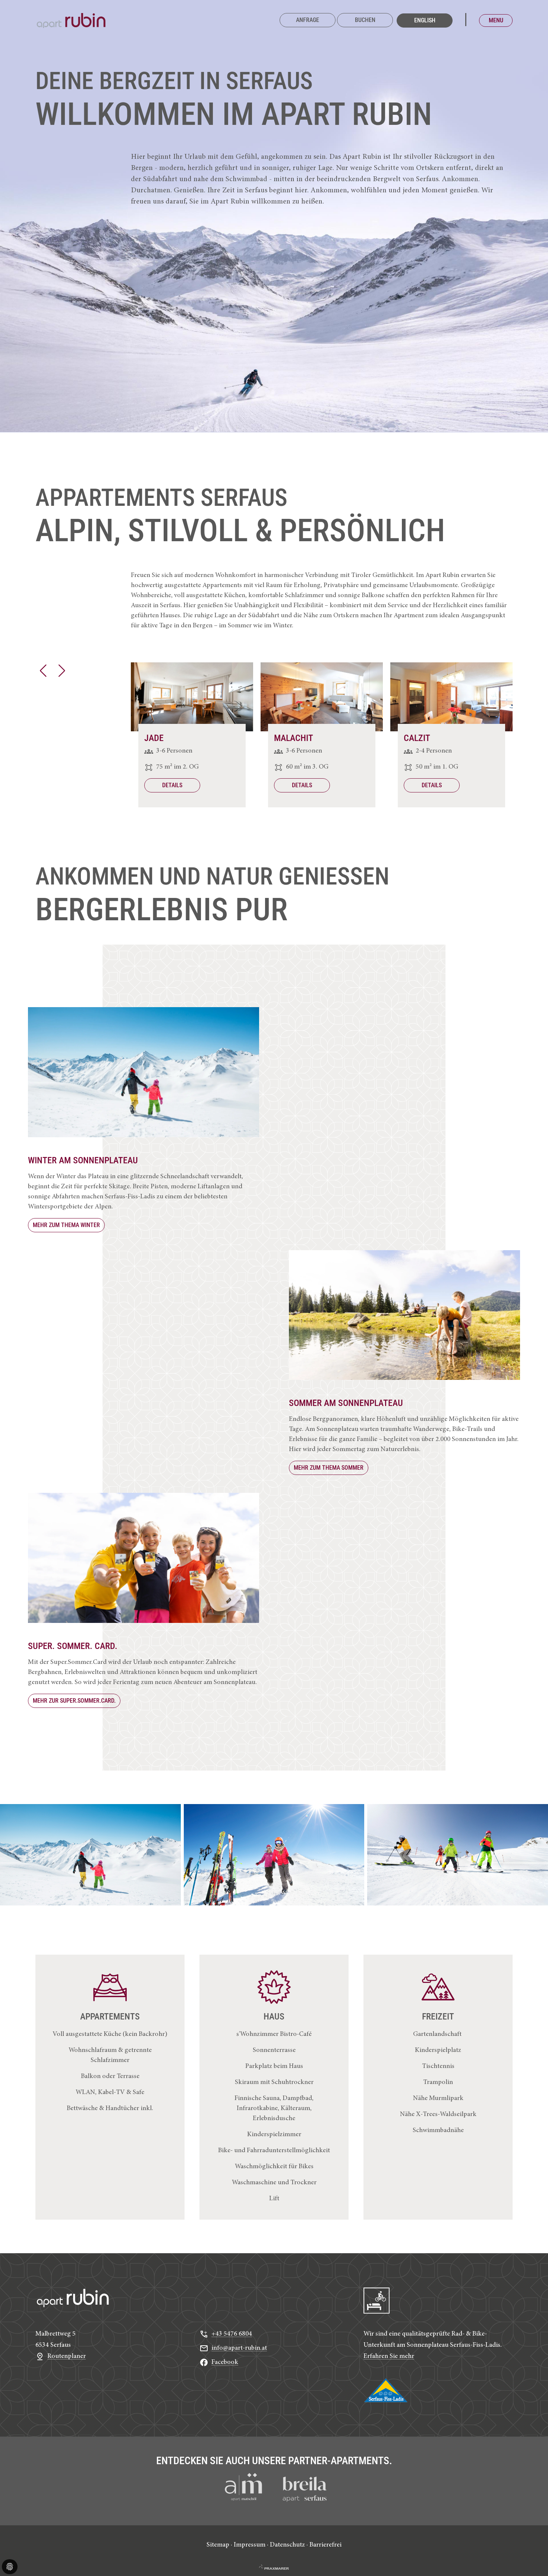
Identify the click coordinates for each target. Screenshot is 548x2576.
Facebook (225, 2362)
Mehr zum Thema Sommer (329, 1468)
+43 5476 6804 (232, 2334)
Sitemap (218, 2545)
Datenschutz (287, 2545)
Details (172, 785)
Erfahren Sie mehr (389, 2356)
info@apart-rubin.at (239, 2348)
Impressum (250, 2545)
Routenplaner (67, 2356)
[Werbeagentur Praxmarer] (274, 2567)
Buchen (365, 20)
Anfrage (308, 20)
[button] (43, 671)
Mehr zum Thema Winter (66, 1225)
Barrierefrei (325, 2545)
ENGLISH (425, 20)
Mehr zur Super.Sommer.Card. (74, 1701)
